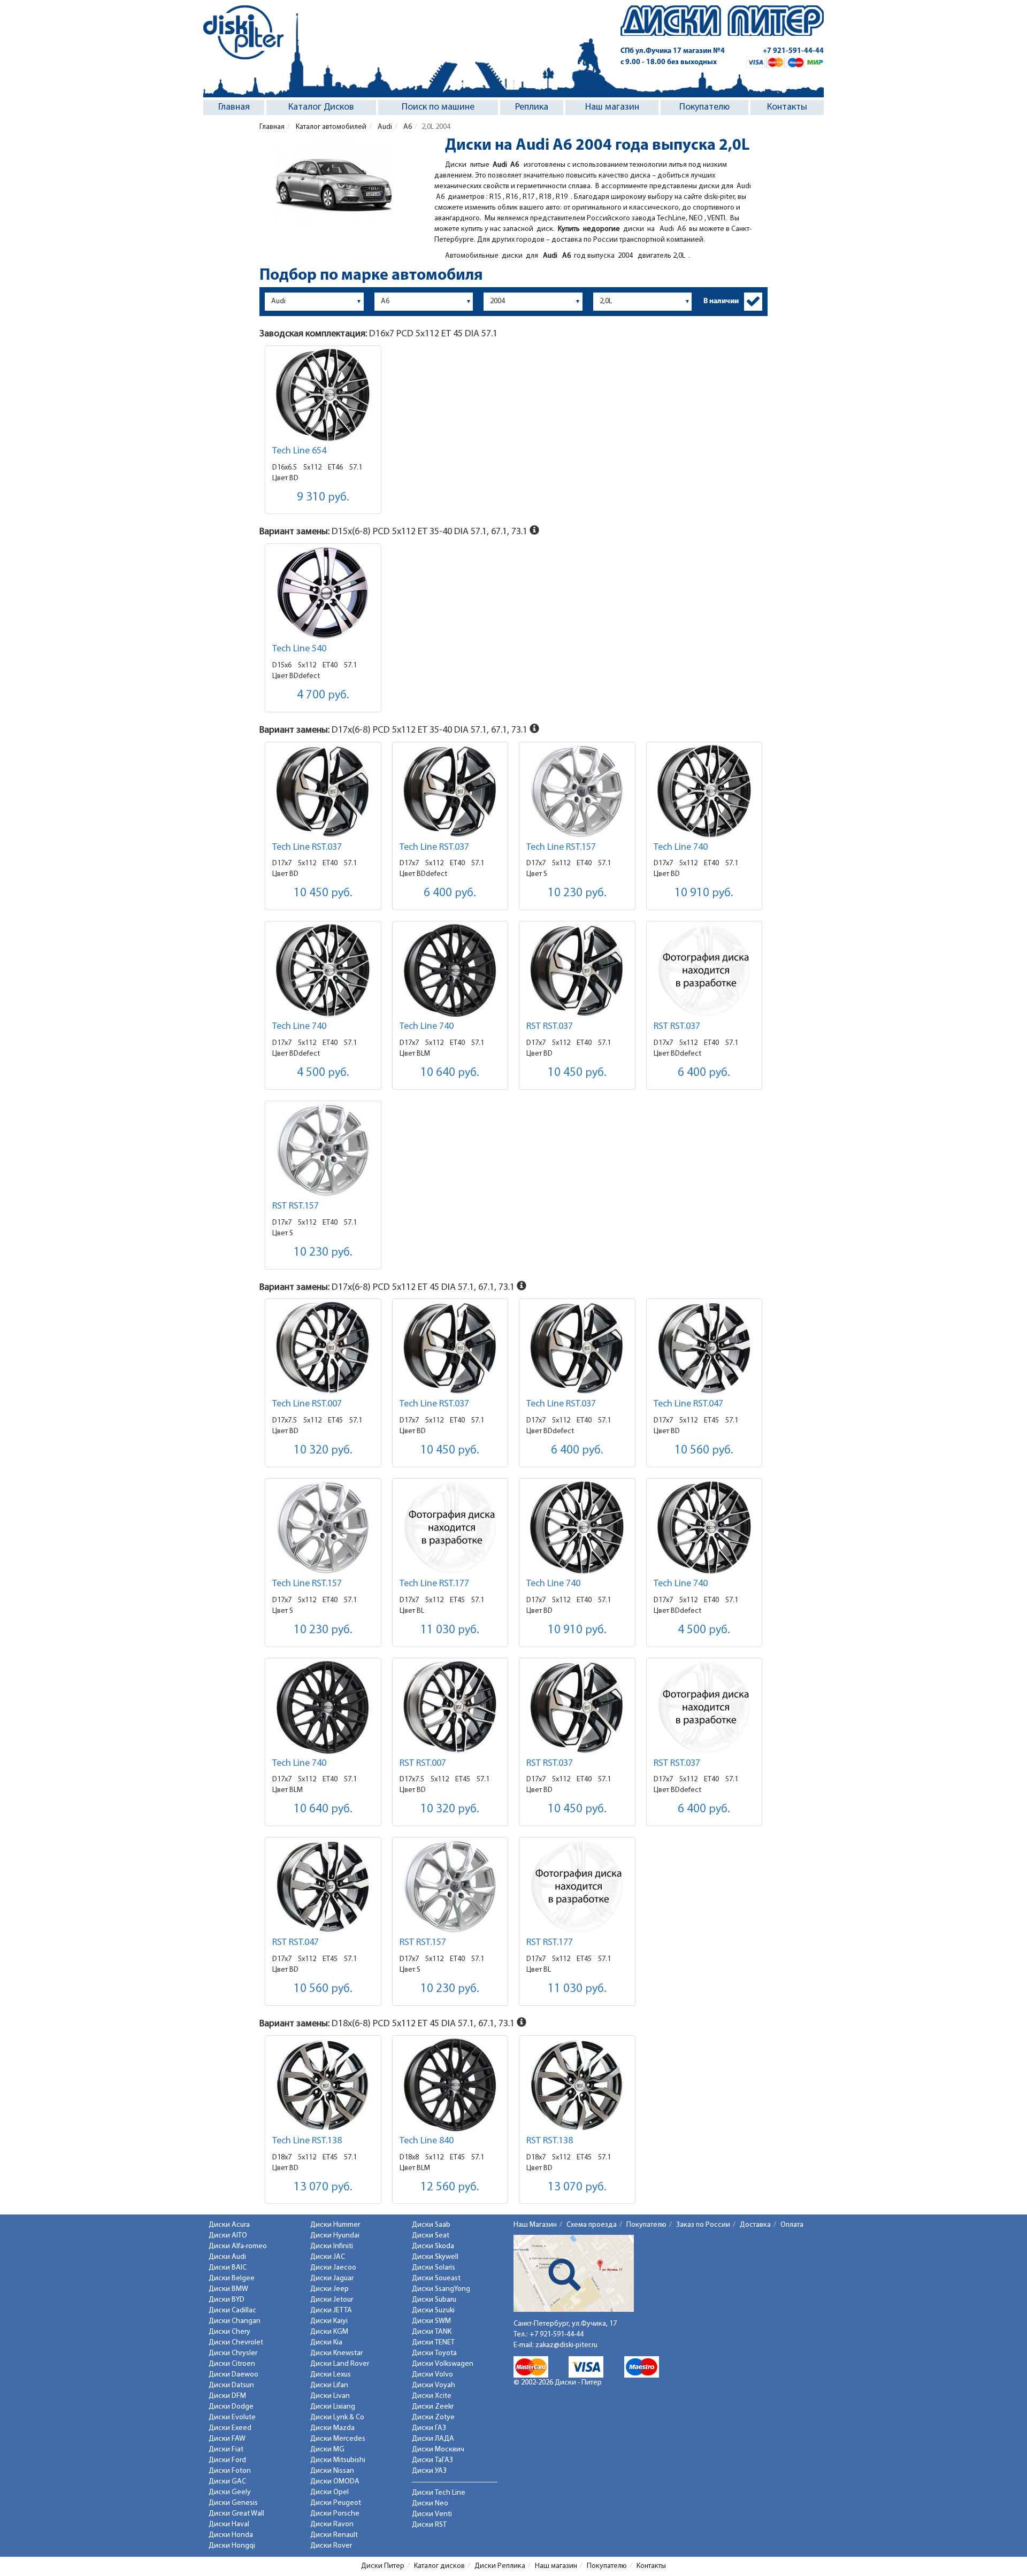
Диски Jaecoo (333, 2268)
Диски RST (429, 2525)
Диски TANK (432, 2332)
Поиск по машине (438, 107)
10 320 (323, 1451)
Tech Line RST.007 (307, 1404)
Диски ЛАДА (433, 2439)
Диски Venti (432, 2514)
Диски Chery (229, 2332)
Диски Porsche (335, 2514)
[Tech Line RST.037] (323, 791)
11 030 (450, 1630)
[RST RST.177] (577, 1886)
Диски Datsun (231, 2385)
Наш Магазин (535, 2225)
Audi (384, 127)
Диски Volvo (432, 2375)
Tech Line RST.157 (561, 848)
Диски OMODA (335, 2482)
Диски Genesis (233, 2503)
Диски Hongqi (232, 2546)
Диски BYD (227, 2300)
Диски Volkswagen (443, 2364)
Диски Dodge (231, 2407)
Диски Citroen (232, 2364)
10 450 (323, 893)
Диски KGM (329, 2332)
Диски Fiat (226, 2450)
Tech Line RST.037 (307, 848)
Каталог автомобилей (330, 127)
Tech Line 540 (299, 649)
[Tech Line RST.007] (323, 1348)
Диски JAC (328, 2257)
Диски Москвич (438, 2450)
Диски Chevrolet (236, 2343)
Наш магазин (612, 107)
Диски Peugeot (336, 2503)
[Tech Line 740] (704, 791)
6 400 (450, 893)
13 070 (323, 2187)
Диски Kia (326, 2343)
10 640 (450, 1073)
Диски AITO (228, 2236)
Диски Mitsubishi (338, 2460)
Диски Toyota (434, 2353)
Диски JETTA (331, 2310)
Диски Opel (329, 2492)
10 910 (704, 893)
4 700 (323, 695)
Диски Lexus (331, 2375)
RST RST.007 (423, 1764)
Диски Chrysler (233, 2353)
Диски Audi (227, 2257)
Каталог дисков (439, 2566)
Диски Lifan (329, 2385)
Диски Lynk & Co (337, 2417)
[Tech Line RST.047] (704, 1348)
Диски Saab (431, 2225)
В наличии (721, 301)
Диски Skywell (435, 2257)
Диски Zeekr (433, 2407)
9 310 (323, 498)
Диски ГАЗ (429, 2428)
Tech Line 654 (299, 451)
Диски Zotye (433, 2417)
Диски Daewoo (233, 2375)
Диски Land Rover (340, 2364)
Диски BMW (228, 2289)
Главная (234, 107)
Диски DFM (227, 2396)
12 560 (450, 2187)
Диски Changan (235, 2321)
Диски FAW (227, 2439)
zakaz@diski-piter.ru (566, 2345)
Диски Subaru (434, 2300)
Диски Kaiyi (329, 2321)
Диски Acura (229, 2225)
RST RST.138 (550, 2141)
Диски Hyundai (335, 2236)
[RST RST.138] (577, 2085)
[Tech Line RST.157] (577, 791)
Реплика (532, 107)
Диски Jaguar (332, 2278)
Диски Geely (230, 2492)
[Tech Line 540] (323, 593)
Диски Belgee (232, 2278)
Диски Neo (430, 2504)
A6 (407, 127)
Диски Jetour (332, 2300)
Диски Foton (230, 2471)
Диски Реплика (500, 2566)
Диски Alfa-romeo (238, 2246)
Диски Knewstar (336, 2353)
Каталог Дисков (321, 107)
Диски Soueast (436, 2278)
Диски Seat (431, 2236)
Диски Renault (334, 2535)
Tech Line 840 (427, 2141)
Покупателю (704, 107)
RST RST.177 (550, 1943)
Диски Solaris (434, 2268)
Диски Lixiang (333, 2407)
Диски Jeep (329, 2289)
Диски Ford (227, 2460)
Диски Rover (331, 2546)
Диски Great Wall (236, 2514)
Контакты (787, 107)
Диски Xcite (432, 2396)
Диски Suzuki (433, 2310)
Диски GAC (227, 2482)
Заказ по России (703, 2225)
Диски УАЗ (429, 2471)
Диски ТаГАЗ (432, 2460)
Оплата (792, 2225)
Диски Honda (231, 2535)
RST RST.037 (550, 1027)
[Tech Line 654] (323, 395)
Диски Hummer (335, 2225)
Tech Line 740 (681, 848)
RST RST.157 (296, 1206)
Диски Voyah (434, 2385)
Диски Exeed (230, 2428)
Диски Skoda (433, 2246)
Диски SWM (431, 2321)
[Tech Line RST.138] (323, 2085)
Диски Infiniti (332, 2246)
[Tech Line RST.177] (450, 1528)
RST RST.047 (296, 1943)
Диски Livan (330, 2396)
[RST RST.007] (450, 1707)
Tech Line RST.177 (434, 1584)
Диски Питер (383, 2566)
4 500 (323, 1073)
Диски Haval (229, 2524)
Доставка (755, 2225)
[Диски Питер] (243, 32)
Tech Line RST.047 (688, 1404)
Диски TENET (433, 2343)
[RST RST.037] (577, 970)
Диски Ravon (332, 2524)
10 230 (577, 893)
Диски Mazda (332, 2428)
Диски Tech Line (439, 2493)
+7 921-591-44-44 (793, 51)
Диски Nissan (332, 2471)
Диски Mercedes (338, 2439)
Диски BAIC (228, 2268)
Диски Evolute (232, 2417)
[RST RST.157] (323, 1150)
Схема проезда (592, 2225)
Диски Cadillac (232, 2310)
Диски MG (327, 2450)
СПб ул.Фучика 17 (673, 51)
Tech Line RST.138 (307, 2141)
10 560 (704, 1451)
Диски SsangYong (441, 2289)
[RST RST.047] (323, 1886)
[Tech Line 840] (450, 2085)
